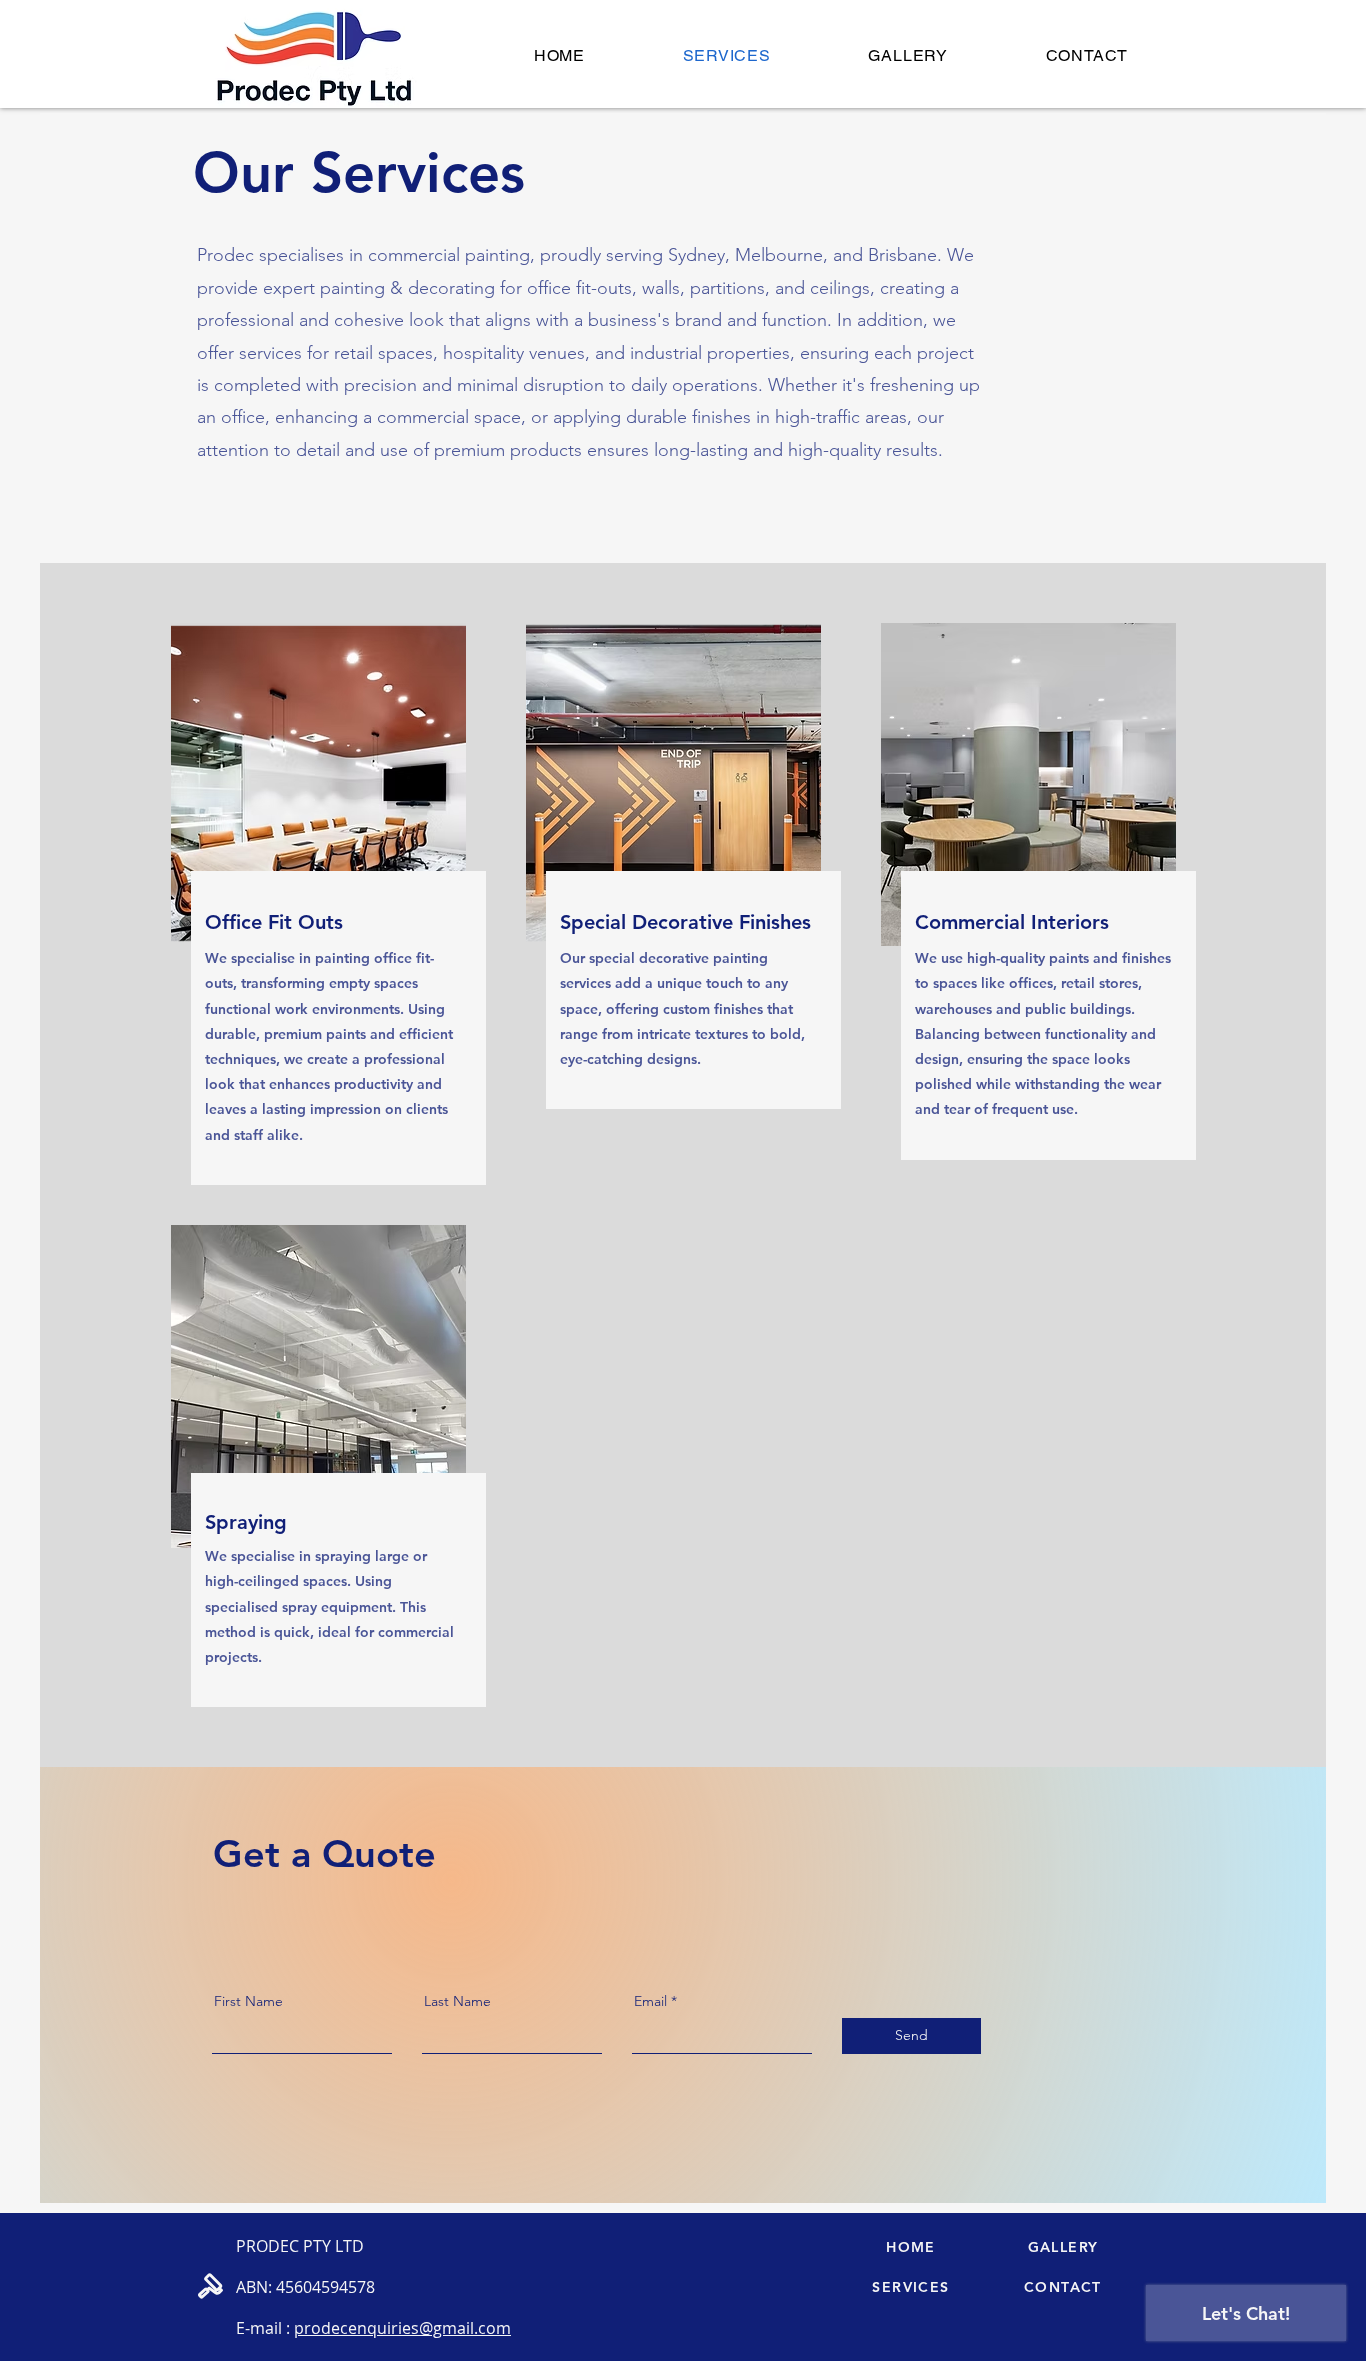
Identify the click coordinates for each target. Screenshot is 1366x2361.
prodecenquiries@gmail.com (402, 2328)
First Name (248, 2001)
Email (650, 2001)
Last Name (457, 2001)
